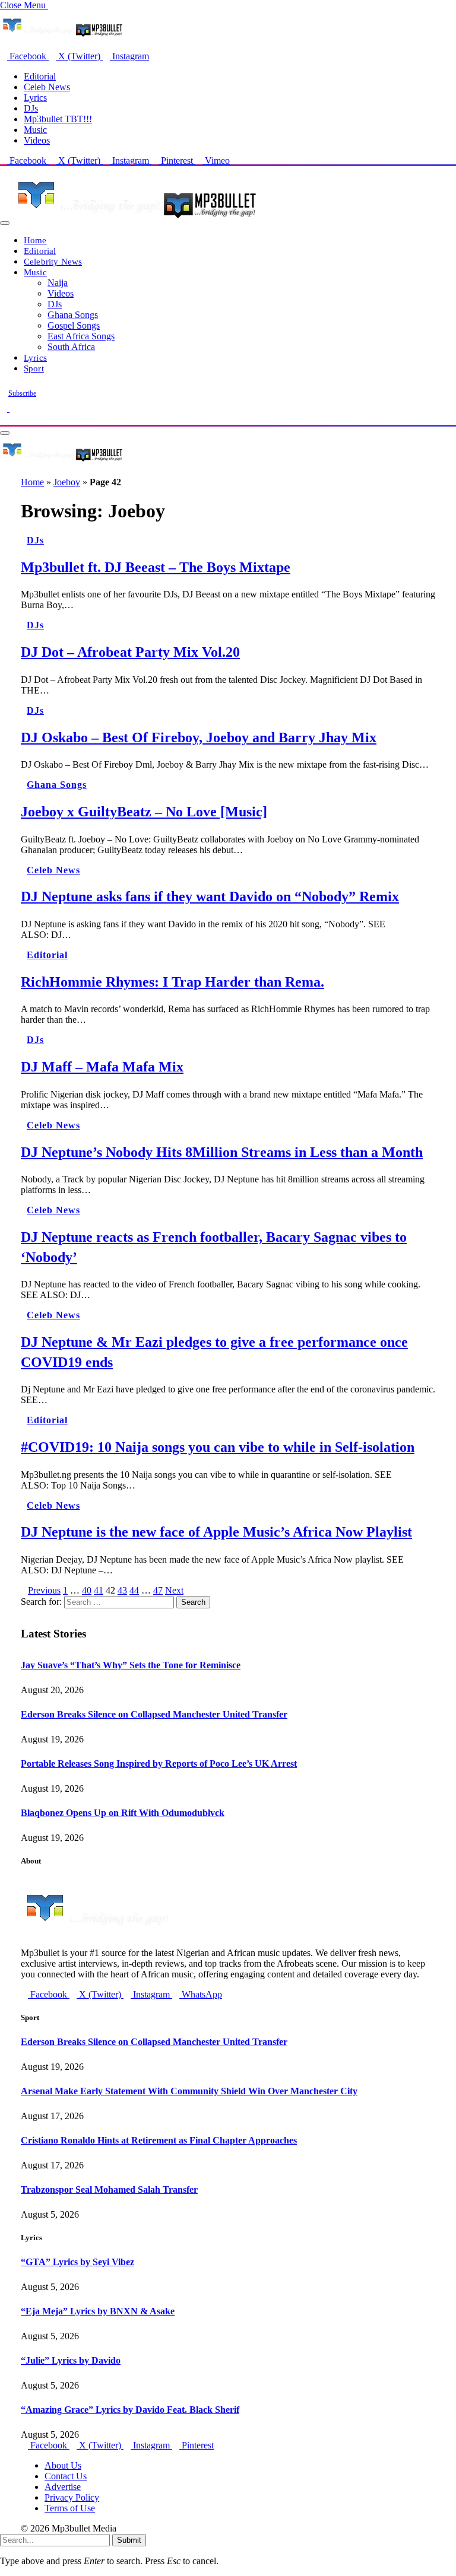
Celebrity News (53, 261)
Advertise (63, 2487)
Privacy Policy (72, 2497)
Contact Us (66, 2476)
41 (99, 1590)
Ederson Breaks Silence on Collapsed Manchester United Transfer (154, 1714)
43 (122, 1590)
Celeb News (47, 87)
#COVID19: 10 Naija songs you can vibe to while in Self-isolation (218, 1447)
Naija (58, 283)
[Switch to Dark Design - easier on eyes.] (5, 408)
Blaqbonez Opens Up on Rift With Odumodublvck (123, 1813)
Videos (37, 140)
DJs (31, 108)
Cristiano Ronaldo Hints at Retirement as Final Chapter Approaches (159, 2140)
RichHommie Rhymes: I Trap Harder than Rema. (172, 982)
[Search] (4, 419)
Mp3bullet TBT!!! (58, 119)
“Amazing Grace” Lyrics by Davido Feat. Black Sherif (130, 2410)
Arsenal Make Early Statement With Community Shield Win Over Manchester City (189, 2091)
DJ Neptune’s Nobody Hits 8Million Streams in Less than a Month (222, 1152)
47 (158, 1590)
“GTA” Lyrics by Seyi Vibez (77, 2262)
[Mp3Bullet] (134, 220)
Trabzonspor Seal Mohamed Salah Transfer (109, 2189)
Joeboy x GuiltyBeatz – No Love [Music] (144, 812)
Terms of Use (70, 2508)
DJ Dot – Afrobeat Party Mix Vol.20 (130, 652)
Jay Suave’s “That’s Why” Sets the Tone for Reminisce (131, 1665)
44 (134, 1590)
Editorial (40, 76)
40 (87, 1590)
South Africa (71, 347)
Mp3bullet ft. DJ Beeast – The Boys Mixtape (156, 567)
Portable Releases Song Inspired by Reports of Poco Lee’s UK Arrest (159, 1764)
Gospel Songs (74, 325)
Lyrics (35, 98)
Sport (34, 368)
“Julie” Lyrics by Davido (71, 2360)
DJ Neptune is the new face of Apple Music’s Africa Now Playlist (216, 1532)
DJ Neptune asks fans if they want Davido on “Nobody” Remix (210, 896)
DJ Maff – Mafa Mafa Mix (102, 1067)
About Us (63, 2465)
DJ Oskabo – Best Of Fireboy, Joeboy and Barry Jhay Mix (199, 737)
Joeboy (67, 482)
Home (35, 240)
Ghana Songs (73, 315)
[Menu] (5, 223)
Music (35, 130)
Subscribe (22, 393)
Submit (129, 2540)
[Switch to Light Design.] (13, 408)
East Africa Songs (81, 336)
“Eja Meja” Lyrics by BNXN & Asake (98, 2311)
